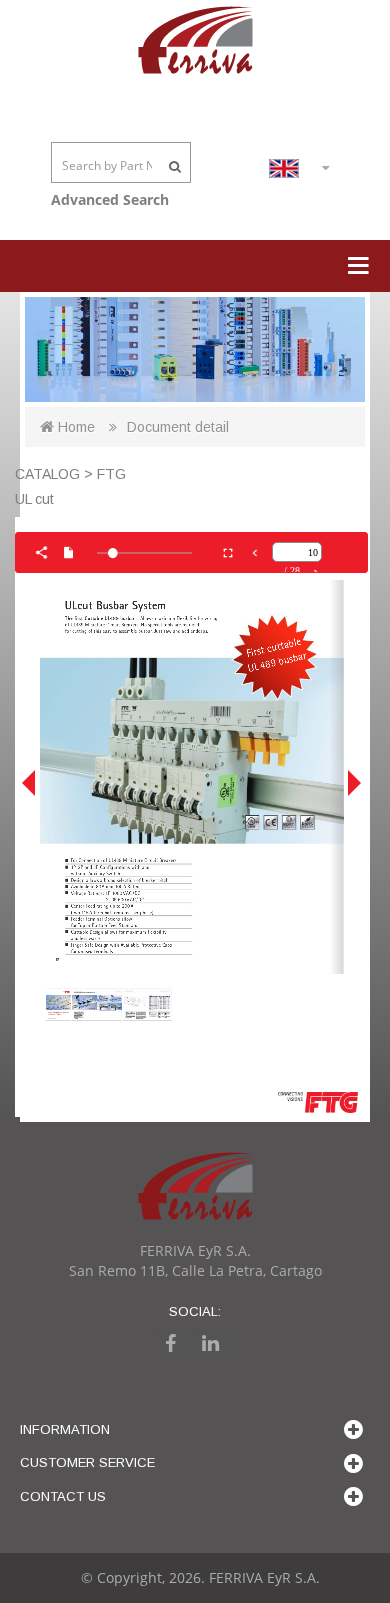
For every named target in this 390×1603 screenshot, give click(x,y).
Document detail (178, 427)
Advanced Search (110, 199)
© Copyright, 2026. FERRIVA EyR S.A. (200, 1577)
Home (74, 427)
